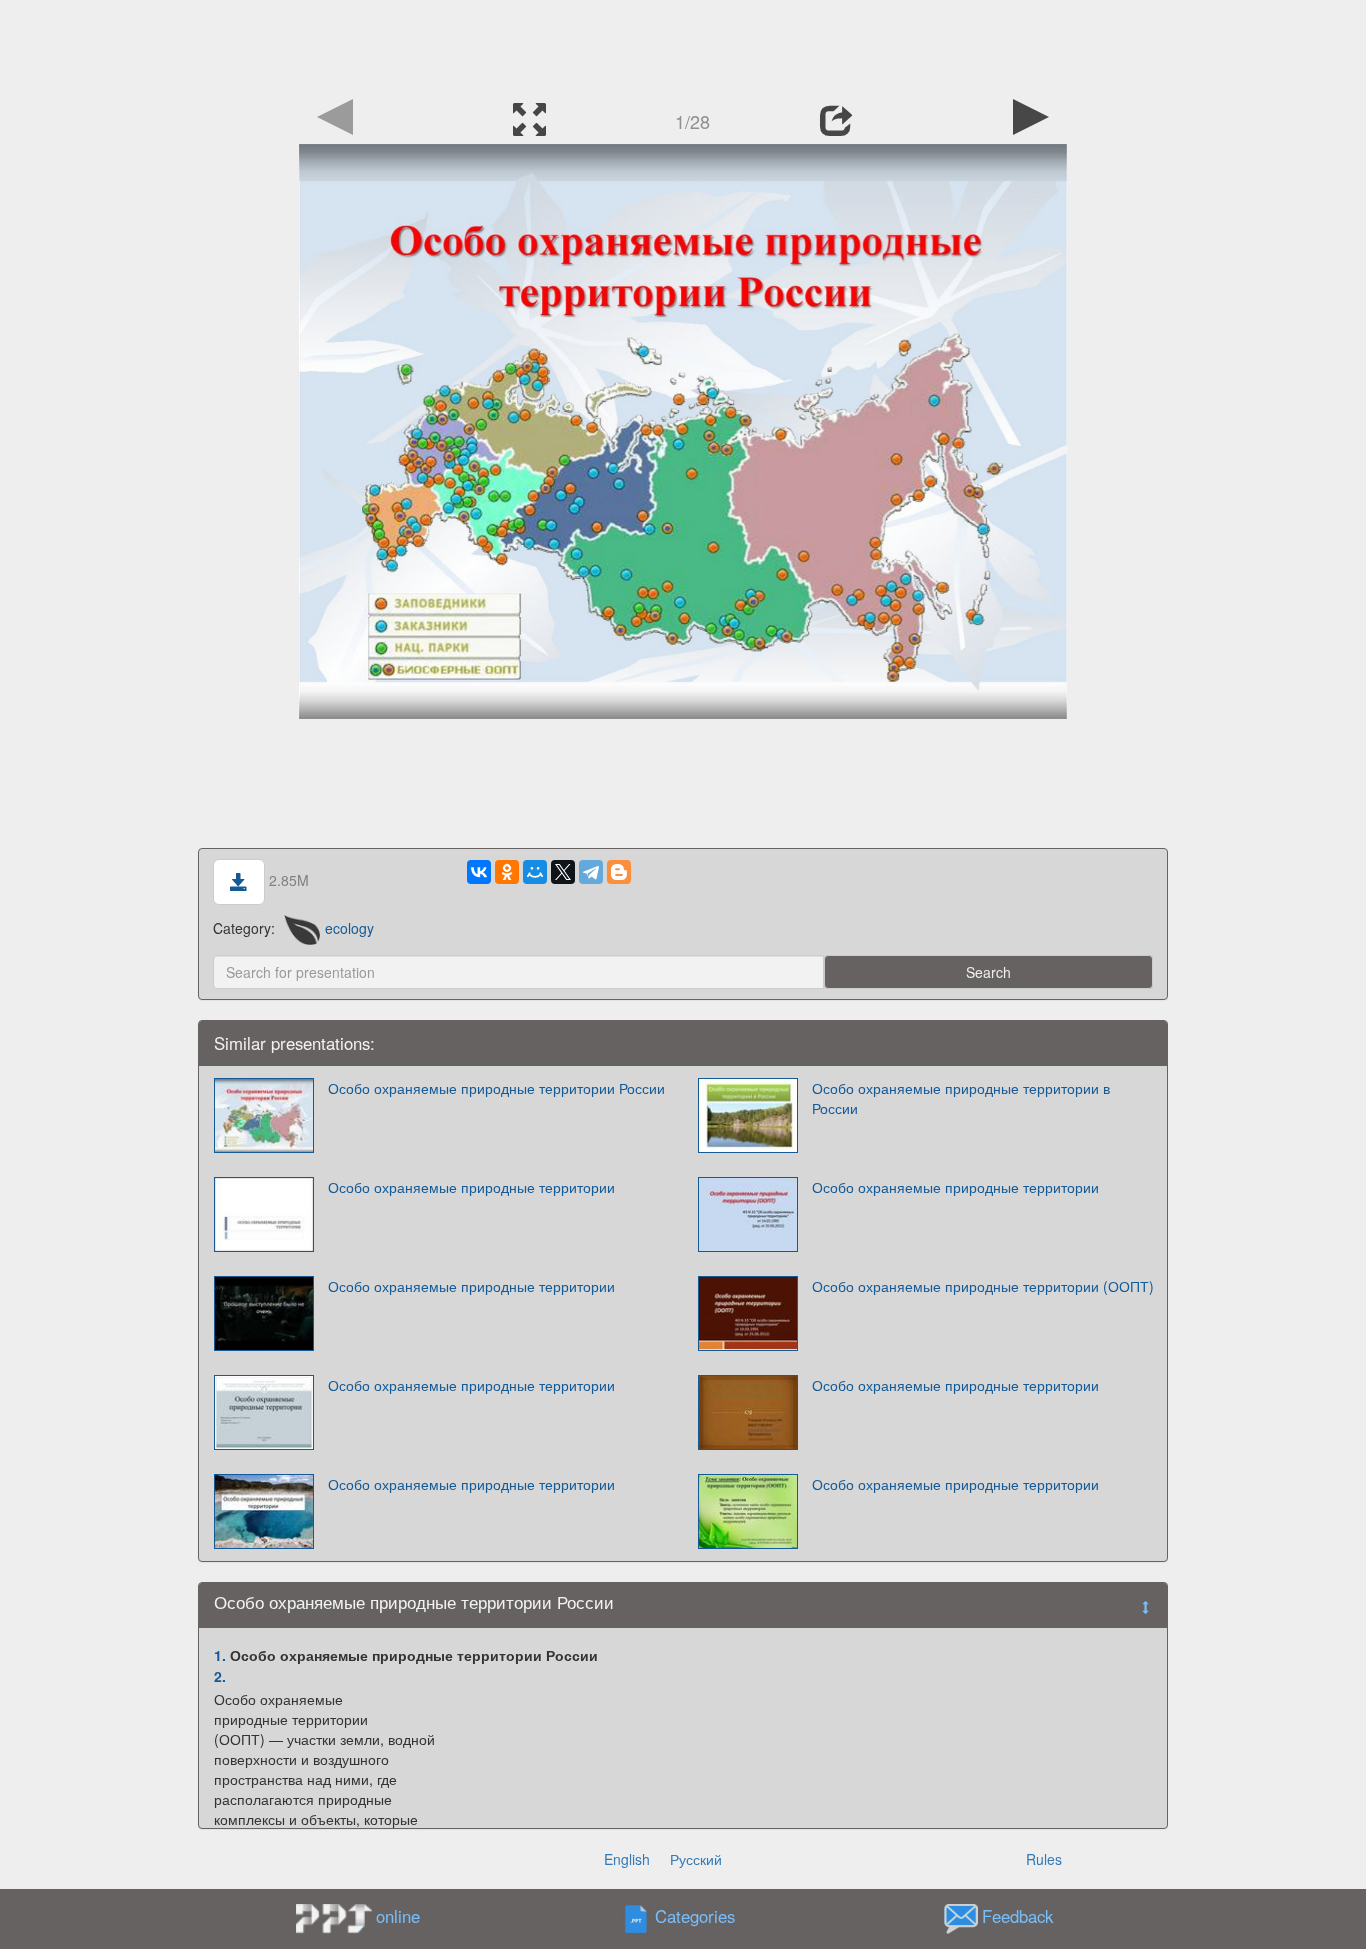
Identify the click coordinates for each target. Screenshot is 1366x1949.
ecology (349, 928)
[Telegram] (591, 872)
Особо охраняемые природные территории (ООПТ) (983, 1286)
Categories (695, 1917)
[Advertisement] (683, 45)
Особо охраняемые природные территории (471, 1187)
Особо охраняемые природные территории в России (961, 1098)
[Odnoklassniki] (507, 872)
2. (220, 1676)
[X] (563, 872)
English (627, 1859)
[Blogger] (619, 872)
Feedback (1017, 1917)
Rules (1044, 1859)
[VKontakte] (479, 872)
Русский (696, 1859)
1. (220, 1655)
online (398, 1916)
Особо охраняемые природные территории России (496, 1088)
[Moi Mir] (535, 872)
